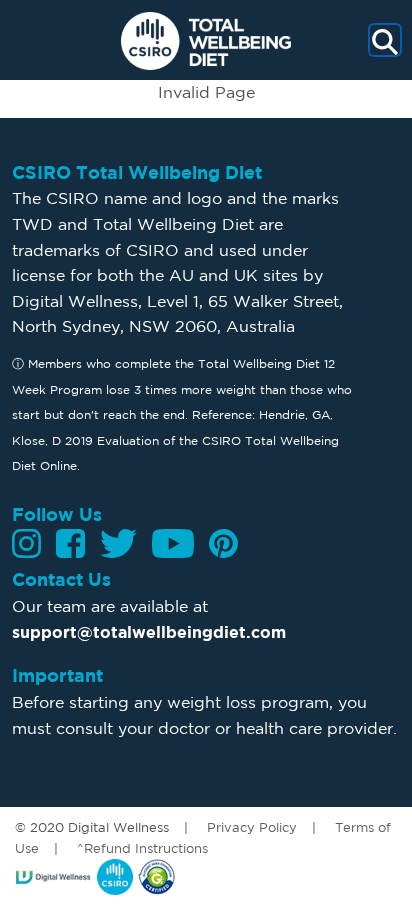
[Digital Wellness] (56, 875)
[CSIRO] (117, 875)
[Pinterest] (223, 543)
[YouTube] (173, 543)
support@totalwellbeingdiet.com (149, 632)
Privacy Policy (252, 827)
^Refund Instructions (142, 848)
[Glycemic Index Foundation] (156, 875)
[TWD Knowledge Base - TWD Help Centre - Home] (206, 41)
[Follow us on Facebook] (70, 543)
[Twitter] (118, 543)
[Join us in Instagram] (26, 543)
